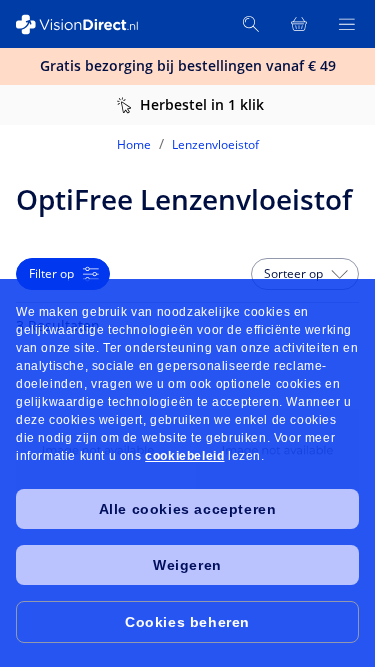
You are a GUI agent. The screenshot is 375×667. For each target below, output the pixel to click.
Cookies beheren (187, 622)
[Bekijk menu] (347, 24)
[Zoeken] (251, 24)
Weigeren (187, 565)
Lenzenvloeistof (215, 144)
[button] (305, 274)
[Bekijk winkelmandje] (299, 24)
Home (134, 144)
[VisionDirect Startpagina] (88, 24)
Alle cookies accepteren (188, 509)
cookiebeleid (184, 456)
